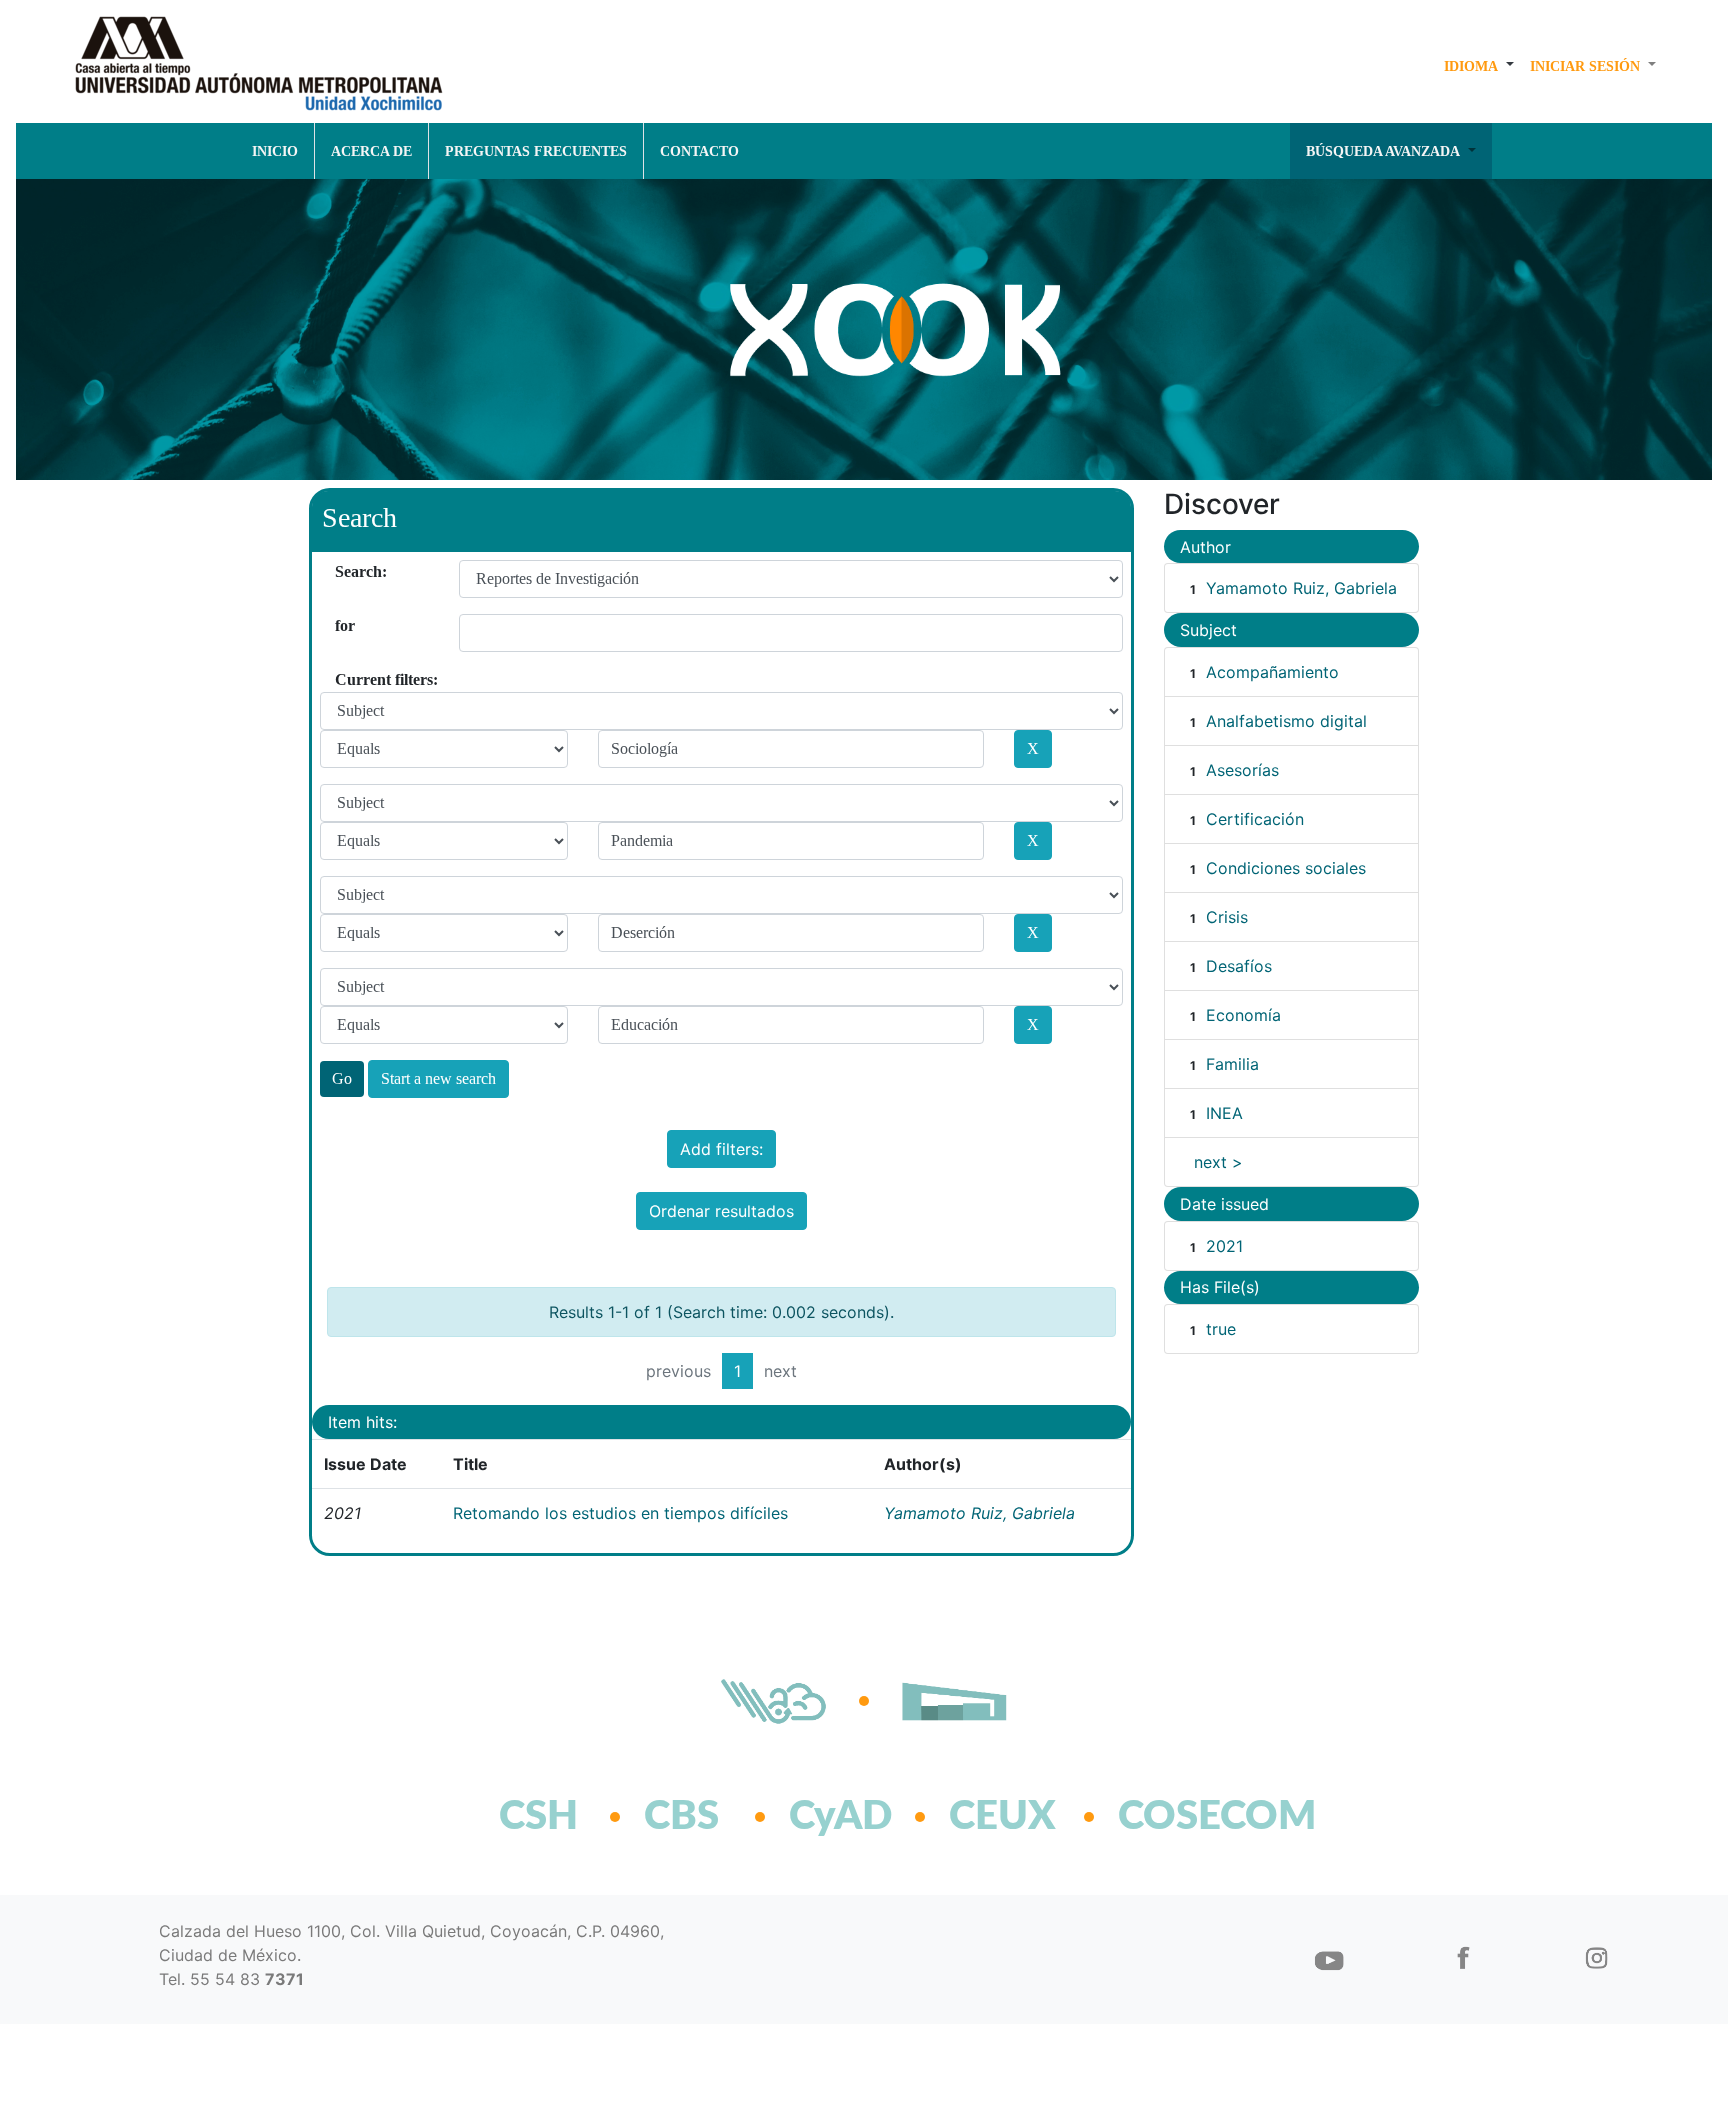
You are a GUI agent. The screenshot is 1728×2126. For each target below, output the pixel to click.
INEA (1224, 1113)
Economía (1243, 1015)
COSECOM (1173, 1817)
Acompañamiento (1272, 672)
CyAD (840, 1817)
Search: (342, 571)
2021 (1224, 1246)
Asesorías (1242, 770)
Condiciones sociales (1286, 868)
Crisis (1227, 917)
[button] (1479, 66)
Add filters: (721, 1149)
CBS (681, 1817)
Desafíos (1239, 966)
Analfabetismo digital (1286, 721)
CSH (538, 1817)
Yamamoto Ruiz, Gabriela (979, 1513)
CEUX (1002, 1817)
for (342, 625)
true (1221, 1329)
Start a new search (438, 1078)
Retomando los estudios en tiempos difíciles (620, 1513)
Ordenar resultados (721, 1211)
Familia (1232, 1064)
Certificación (1255, 819)
